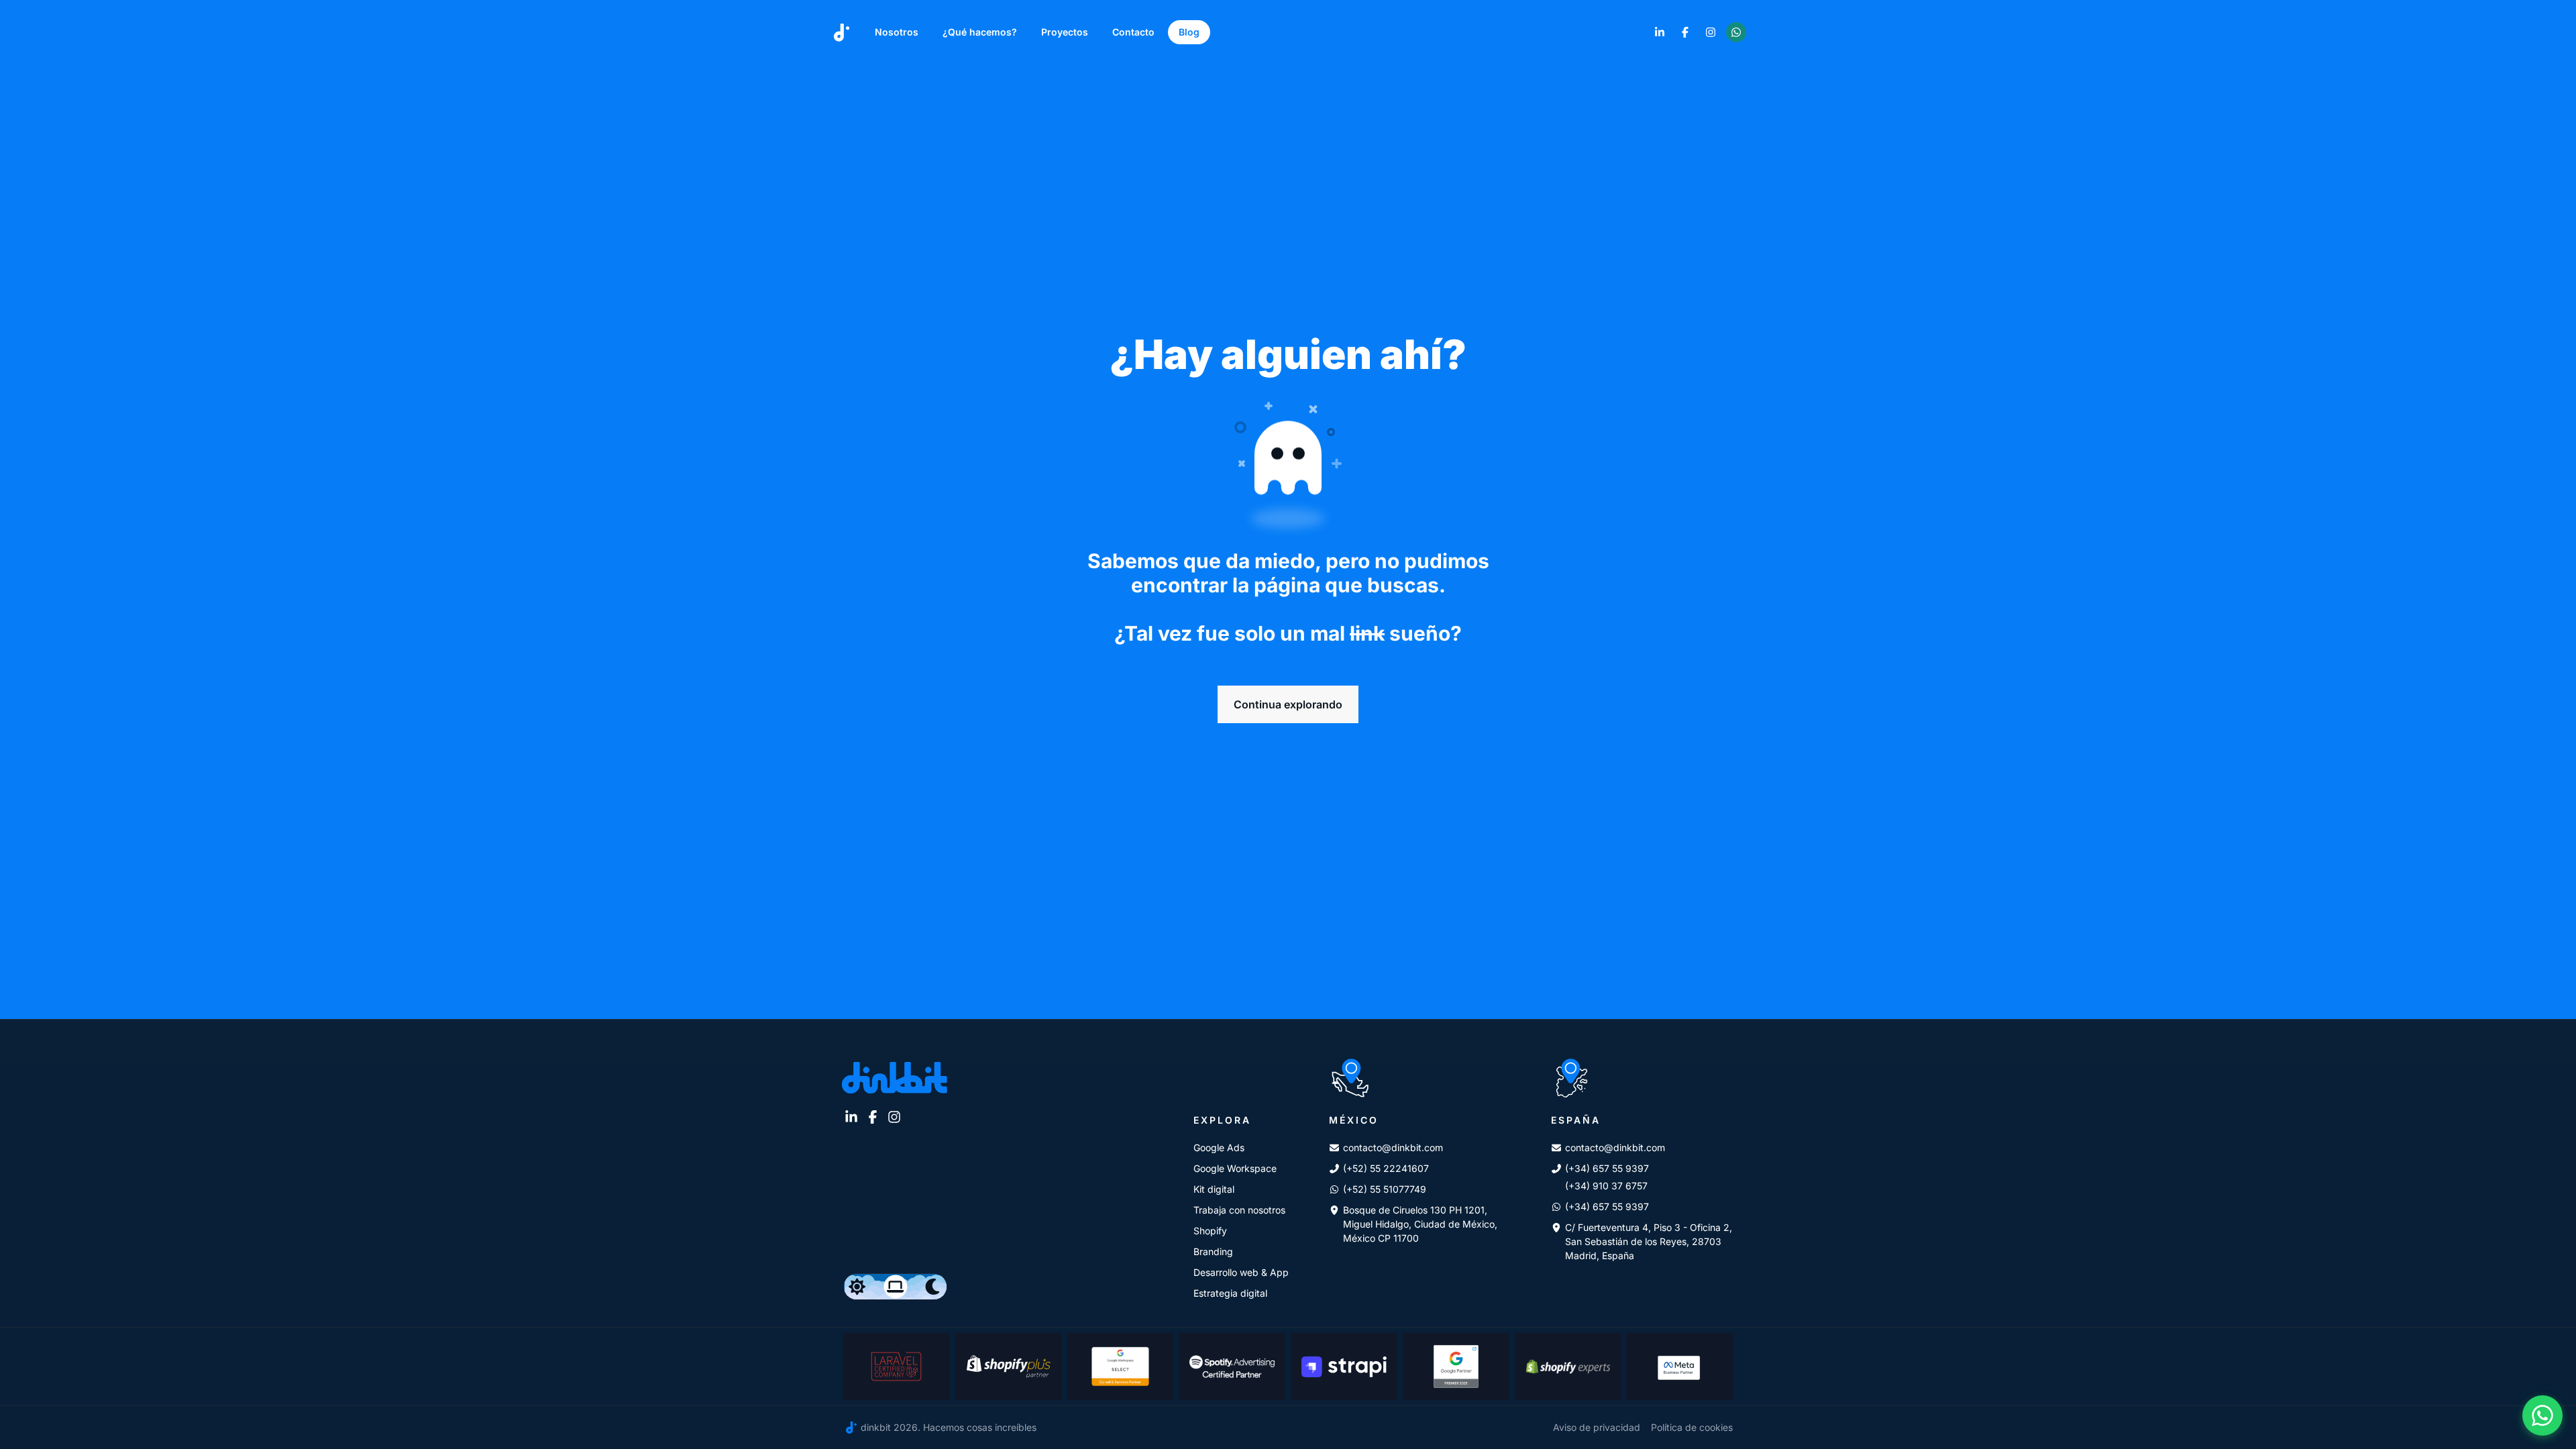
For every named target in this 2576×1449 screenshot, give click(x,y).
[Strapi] (1344, 1366)
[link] (1660, 32)
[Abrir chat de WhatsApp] (2542, 1415)
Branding (1213, 1251)
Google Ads (1219, 1147)
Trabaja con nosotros (1239, 1210)
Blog (1189, 32)
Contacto (1133, 32)
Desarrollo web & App (1241, 1272)
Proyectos (1065, 32)
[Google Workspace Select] (1121, 1366)
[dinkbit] (842, 33)
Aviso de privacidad (1597, 1427)
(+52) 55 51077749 (1385, 1189)
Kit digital (1214, 1189)
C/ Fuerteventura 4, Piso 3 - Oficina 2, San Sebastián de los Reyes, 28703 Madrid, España (1649, 1241)
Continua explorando (1288, 704)
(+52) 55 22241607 (1386, 1168)
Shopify (1210, 1231)
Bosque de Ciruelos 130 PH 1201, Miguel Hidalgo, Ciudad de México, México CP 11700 (1420, 1224)
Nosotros (897, 32)
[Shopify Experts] (1568, 1366)
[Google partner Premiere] (1456, 1366)
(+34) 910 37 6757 (1606, 1186)
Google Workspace (1235, 1168)
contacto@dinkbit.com (1393, 1147)
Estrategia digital (1230, 1293)
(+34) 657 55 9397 (1607, 1168)
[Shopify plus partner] (1009, 1366)
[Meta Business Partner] (1679, 1366)
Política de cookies (1692, 1427)
